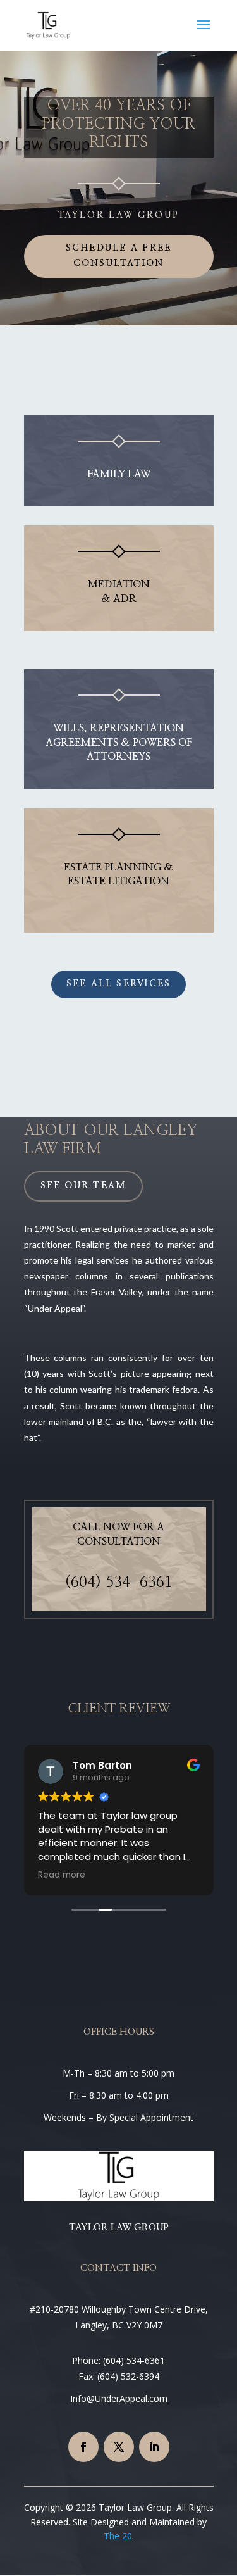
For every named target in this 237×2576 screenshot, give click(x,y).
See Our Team (84, 1186)
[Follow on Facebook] (83, 2447)
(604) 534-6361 (119, 1583)
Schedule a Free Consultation (119, 256)
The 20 (118, 2536)
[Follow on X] (119, 2447)
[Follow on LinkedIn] (154, 2447)
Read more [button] (62, 1875)
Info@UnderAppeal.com (119, 2398)
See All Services (119, 984)
